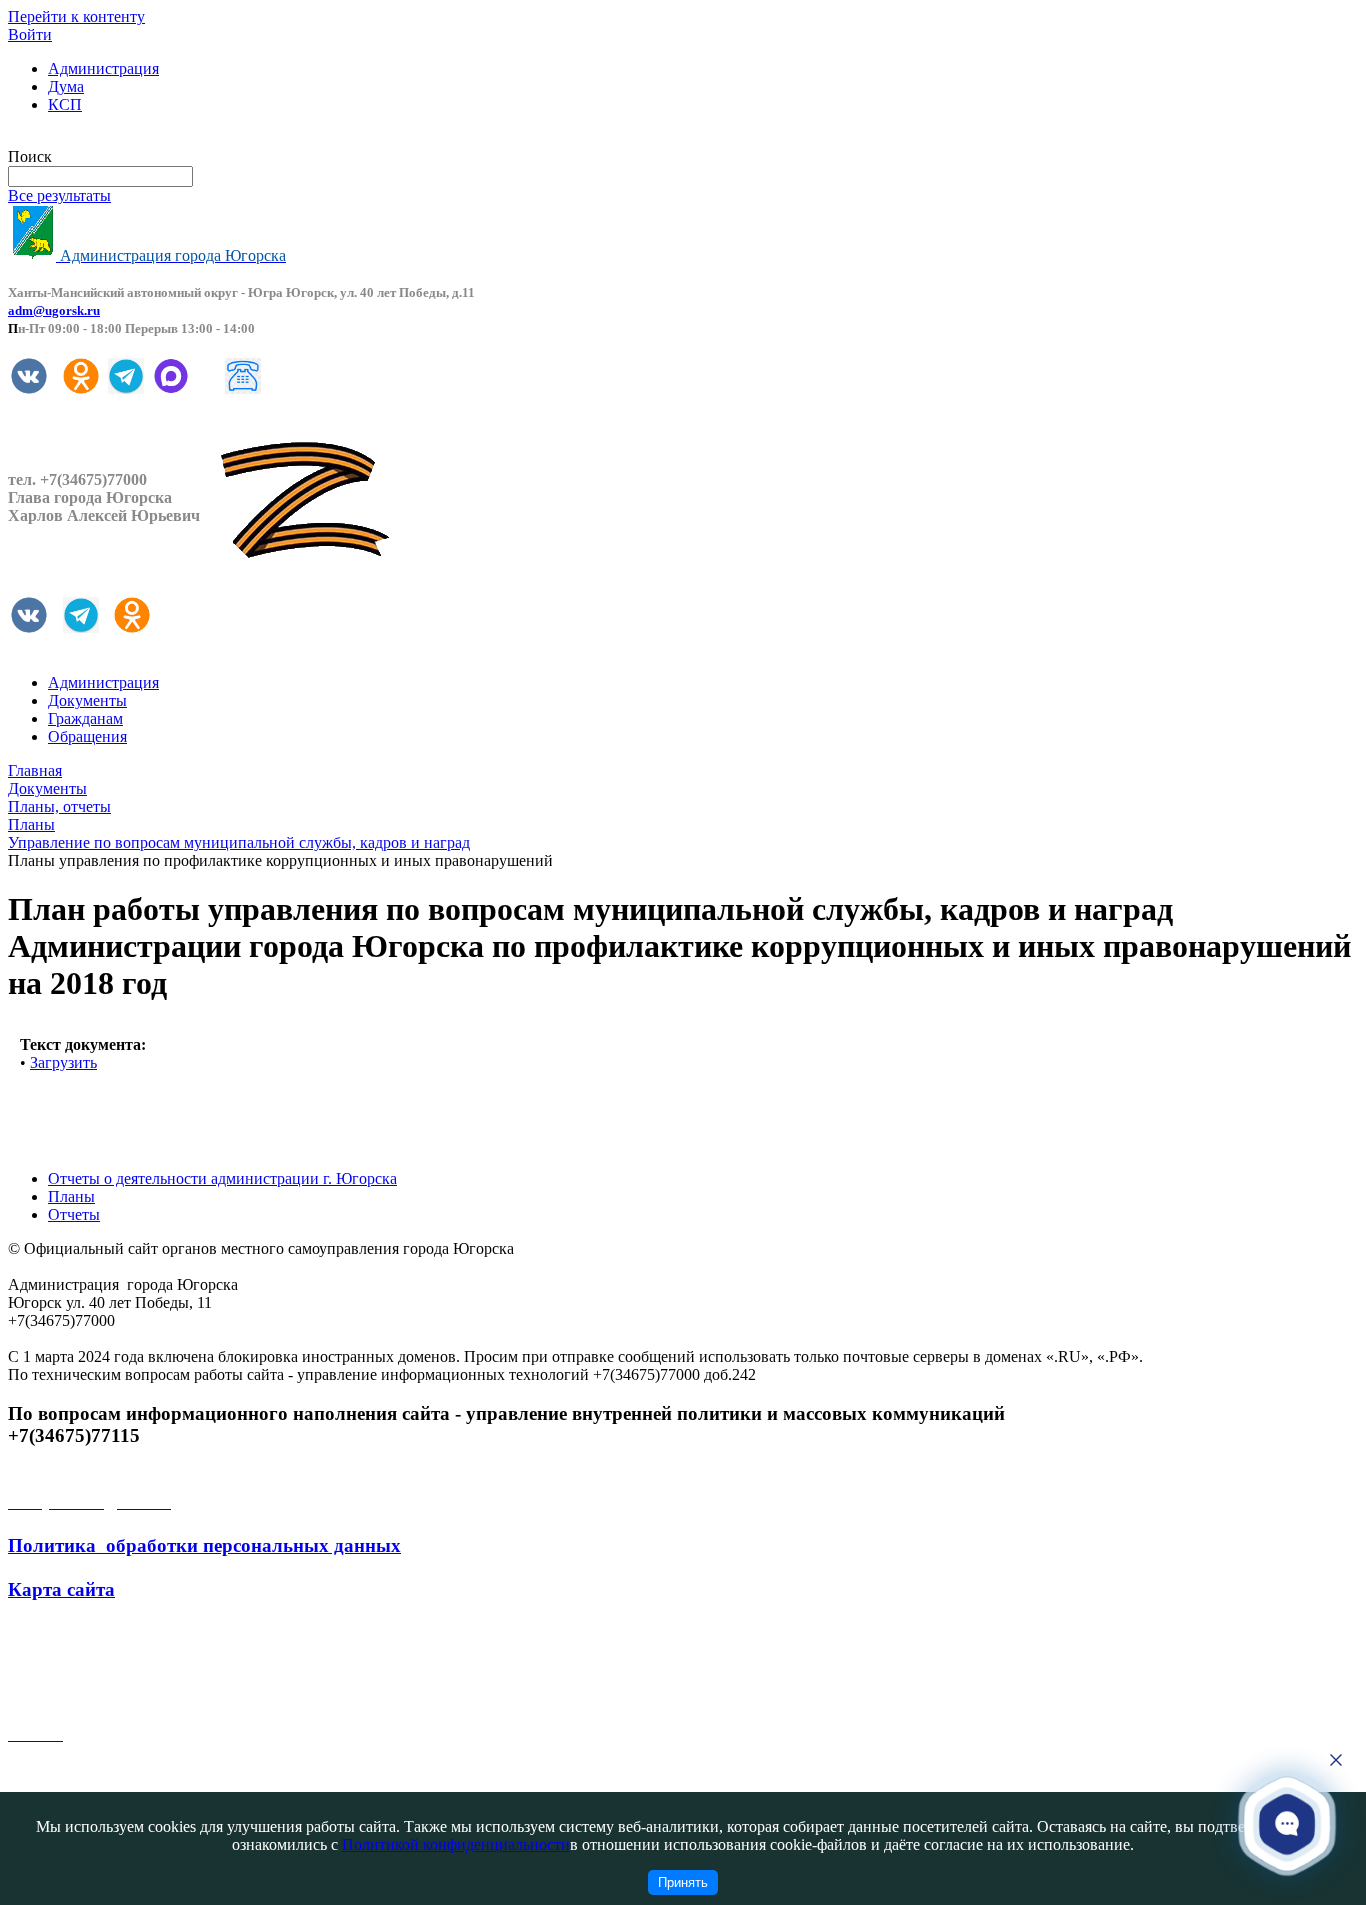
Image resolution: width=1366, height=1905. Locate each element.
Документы (87, 700)
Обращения (87, 736)
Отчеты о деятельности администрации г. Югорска (222, 1178)
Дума (66, 86)
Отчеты (74, 1214)
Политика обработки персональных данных (204, 1545)
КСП (65, 104)
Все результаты (59, 195)
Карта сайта (61, 1589)
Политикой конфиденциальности (456, 1844)
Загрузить (63, 1062)
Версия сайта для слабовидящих (118, 138)
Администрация (103, 68)
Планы (71, 1196)
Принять (683, 1882)
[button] (1287, 1824)
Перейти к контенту (76, 16)
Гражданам (85, 718)
